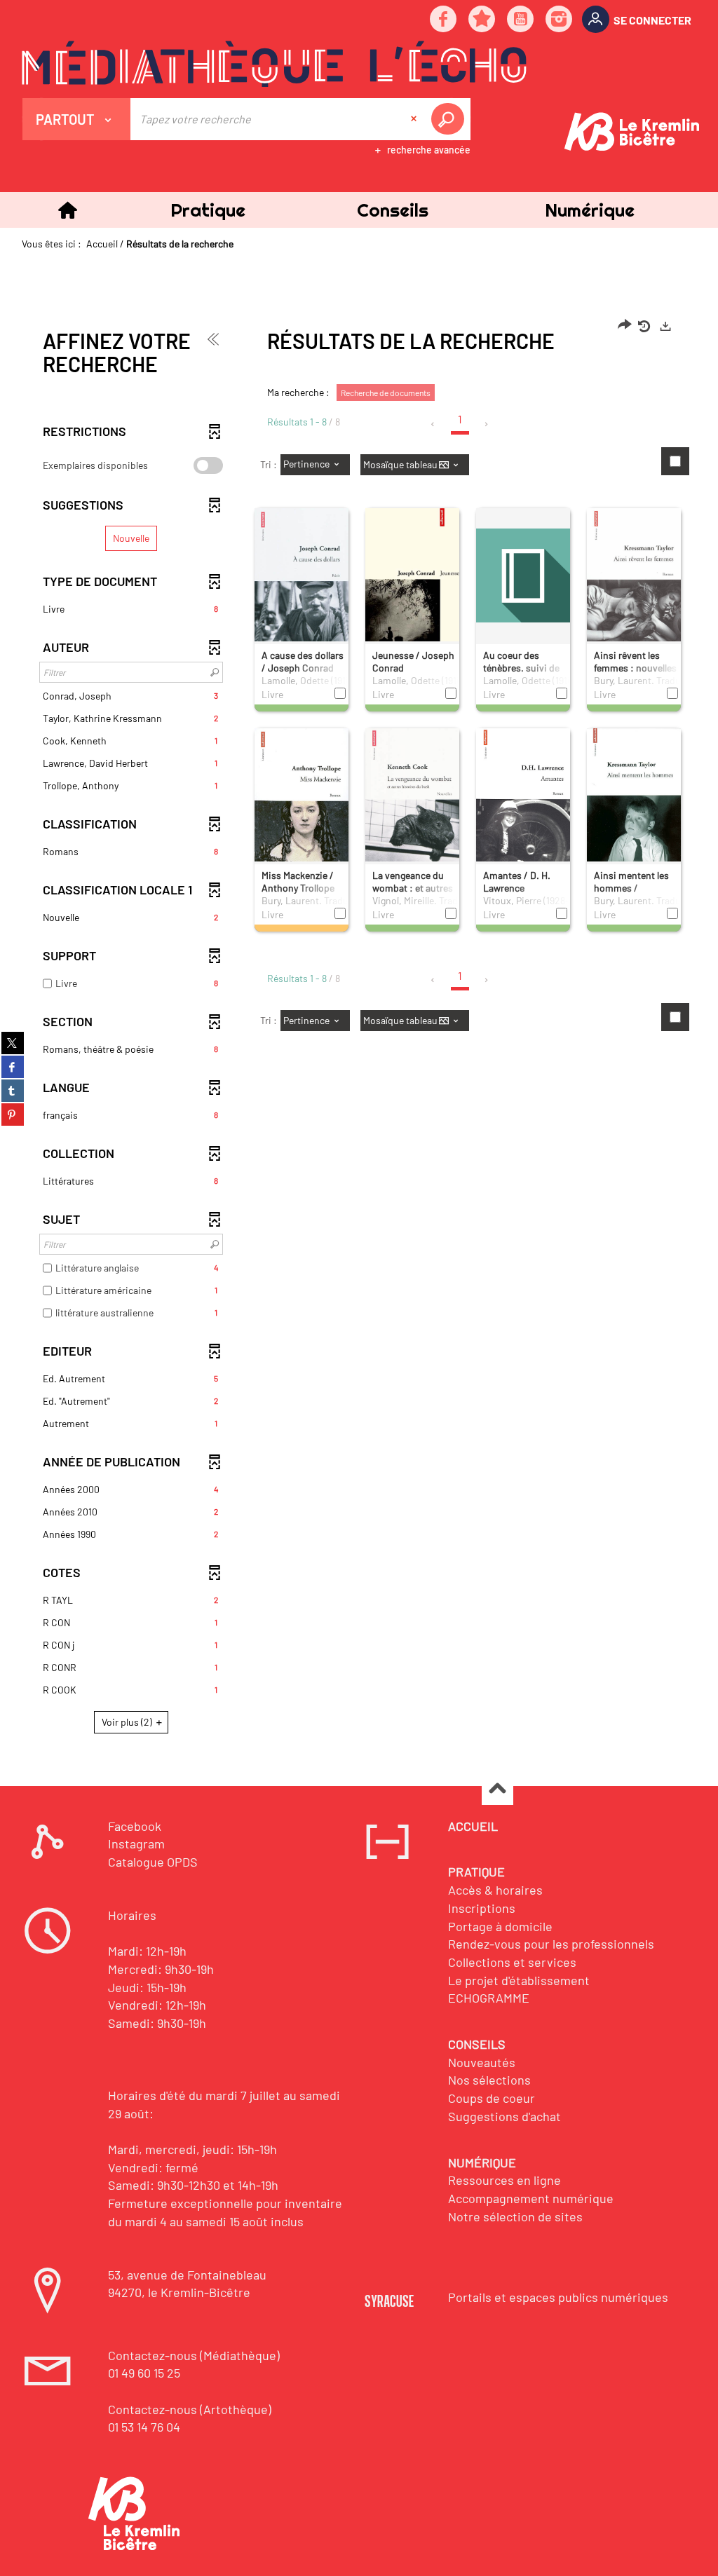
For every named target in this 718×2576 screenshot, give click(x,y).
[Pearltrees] (482, 20)
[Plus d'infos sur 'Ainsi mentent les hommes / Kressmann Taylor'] (634, 798)
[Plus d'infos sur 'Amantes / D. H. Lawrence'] (523, 800)
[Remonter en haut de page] (497, 1790)
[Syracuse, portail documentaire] (274, 64)
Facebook (135, 1826)
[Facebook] (444, 20)
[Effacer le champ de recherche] (415, 119)
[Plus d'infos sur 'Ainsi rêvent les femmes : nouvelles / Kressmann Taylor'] (634, 579)
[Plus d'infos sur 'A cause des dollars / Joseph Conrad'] (302, 581)
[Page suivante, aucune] (487, 424)
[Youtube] (521, 20)
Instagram (136, 1844)
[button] (208, 210)
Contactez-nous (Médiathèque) (194, 2355)
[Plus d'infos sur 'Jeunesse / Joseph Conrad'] (412, 586)
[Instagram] (560, 20)
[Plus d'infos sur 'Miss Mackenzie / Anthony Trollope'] (302, 800)
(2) (128, 1722)
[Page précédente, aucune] (434, 424)
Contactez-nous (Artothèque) (190, 2409)
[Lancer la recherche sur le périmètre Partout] (450, 119)
